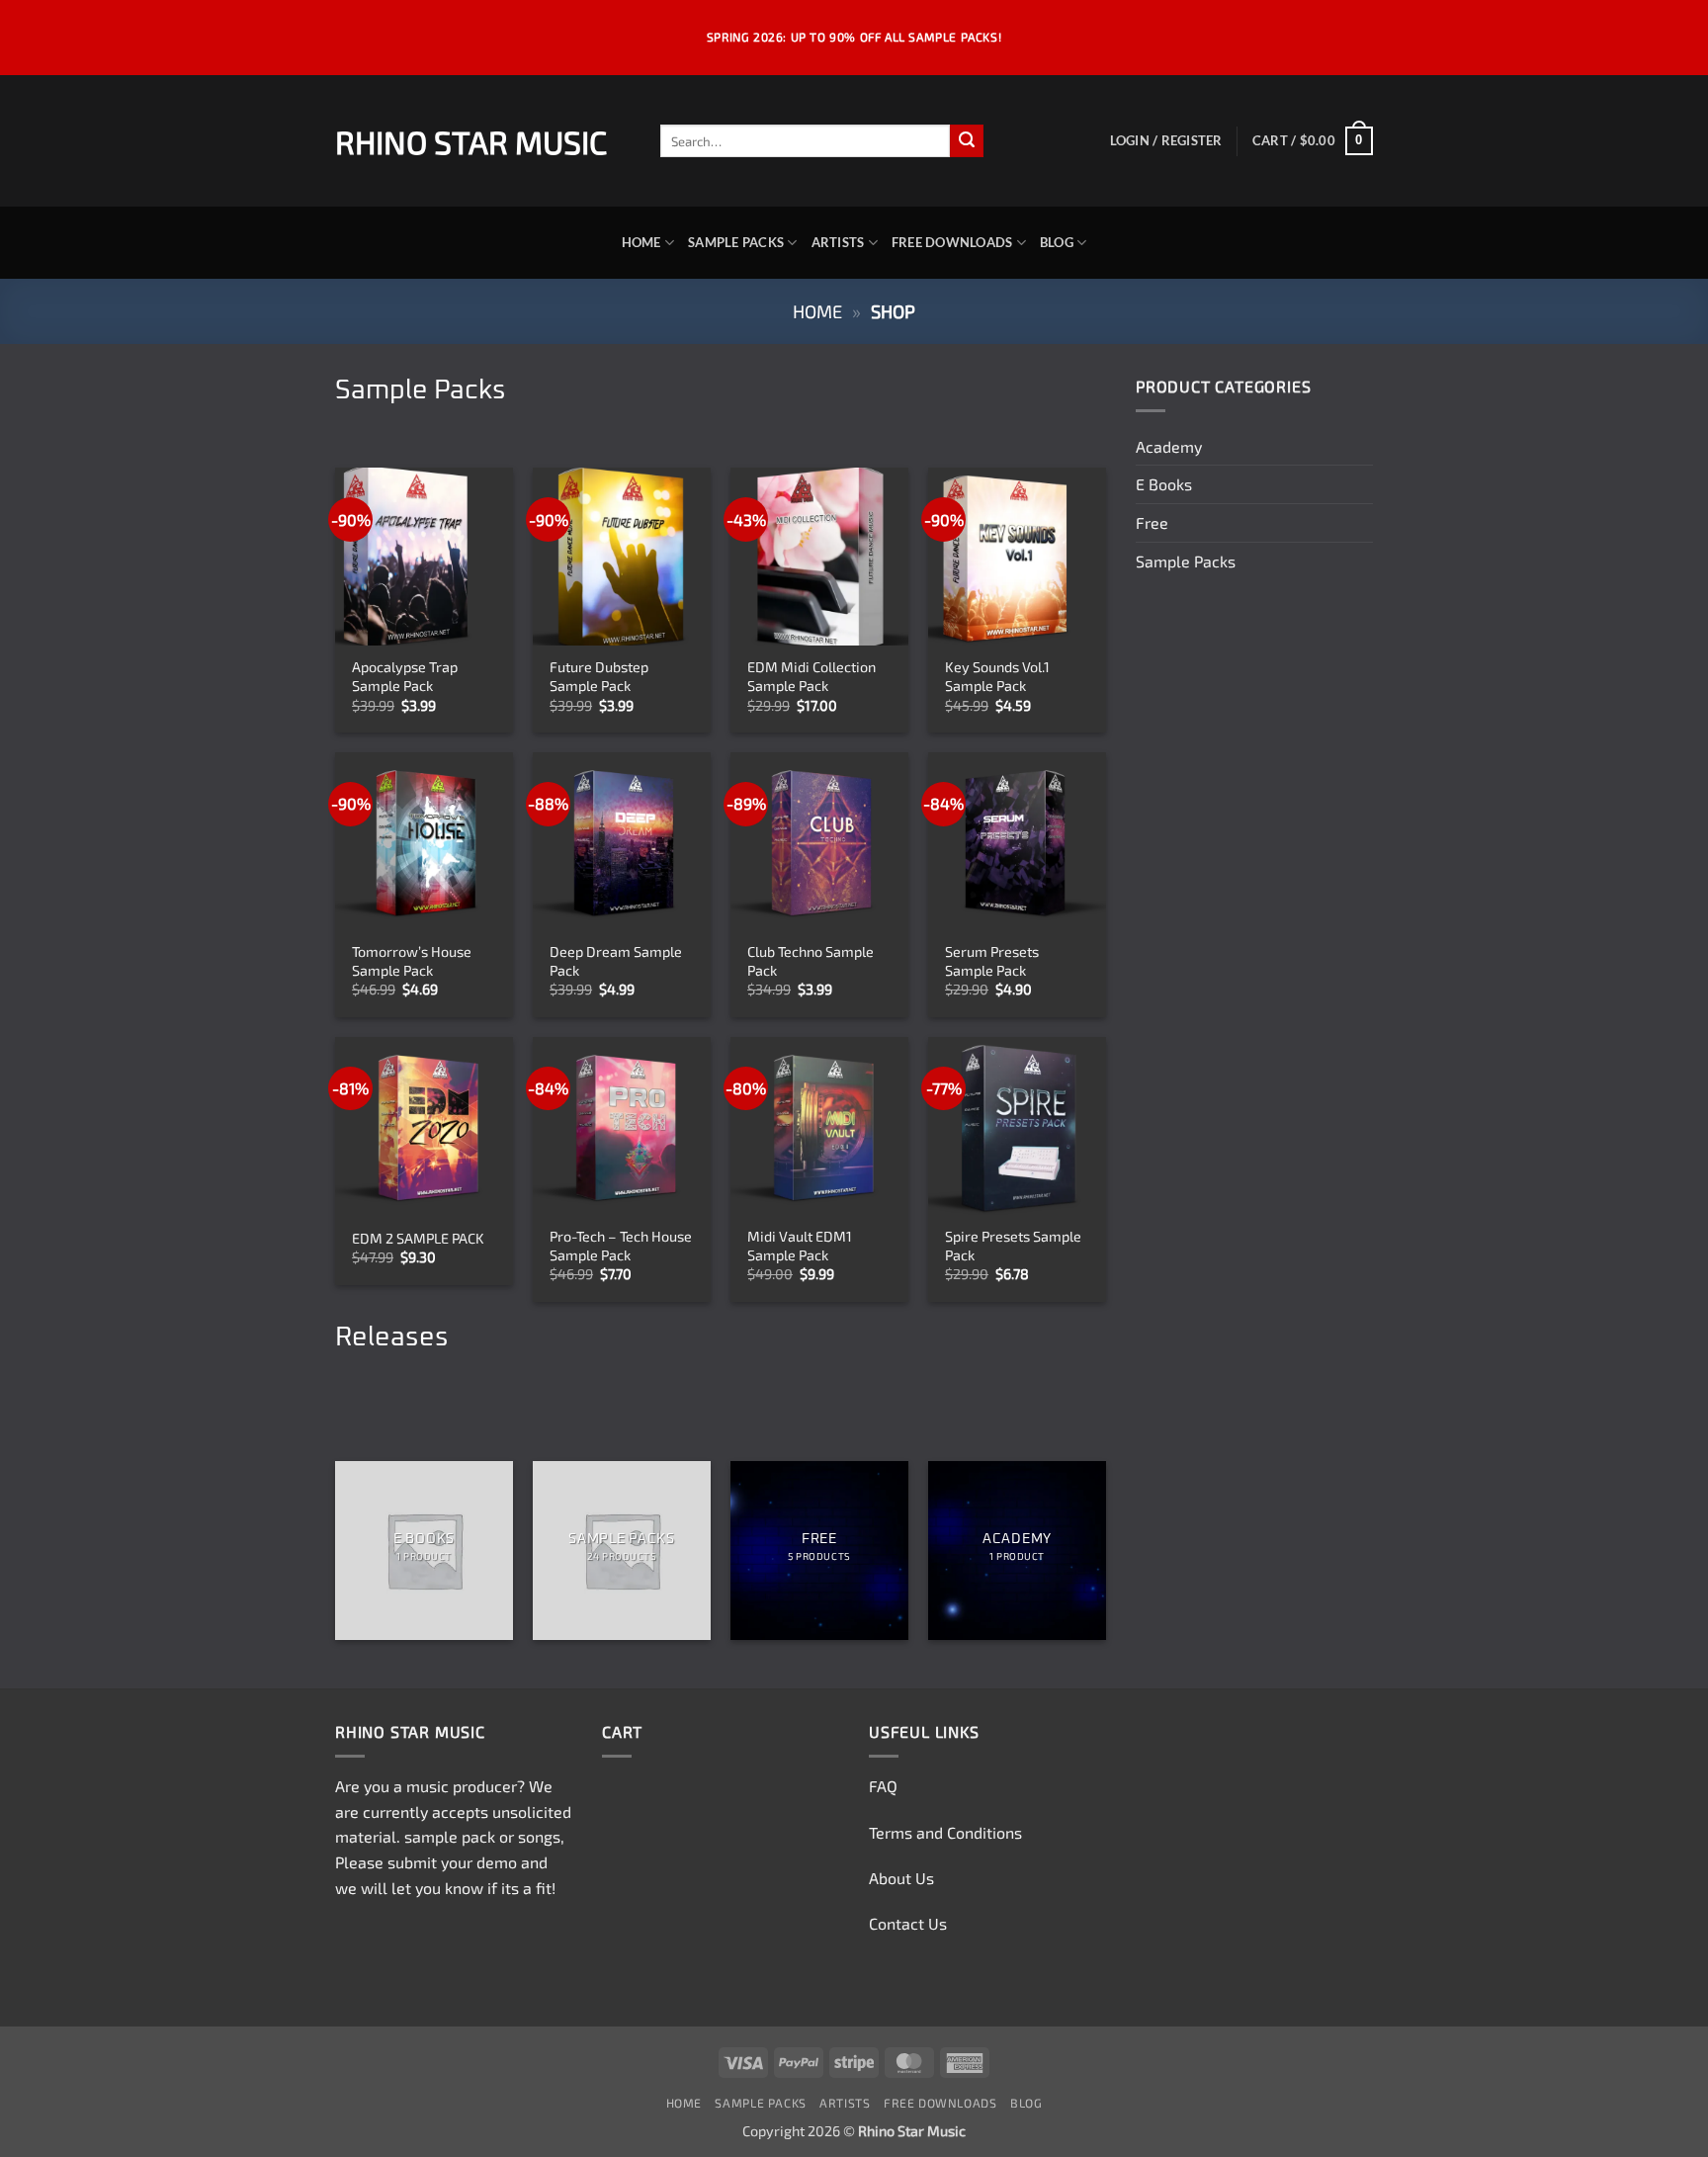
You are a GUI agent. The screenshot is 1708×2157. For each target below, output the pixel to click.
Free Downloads (952, 242)
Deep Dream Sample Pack (616, 961)
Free (1152, 522)
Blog (1057, 242)
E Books (1164, 484)
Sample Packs (736, 242)
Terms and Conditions (945, 1832)
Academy (1169, 446)
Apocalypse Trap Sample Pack (405, 676)
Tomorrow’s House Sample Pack (412, 961)
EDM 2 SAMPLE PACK (418, 1238)
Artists (838, 242)
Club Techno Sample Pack (811, 961)
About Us (901, 1878)
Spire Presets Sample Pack (1013, 1246)
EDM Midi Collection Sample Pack (811, 676)
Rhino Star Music (471, 141)
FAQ (883, 1786)
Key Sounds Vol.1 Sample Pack (997, 676)
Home (641, 242)
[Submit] (967, 141)
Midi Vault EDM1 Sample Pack (800, 1246)
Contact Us (908, 1923)
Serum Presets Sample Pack (992, 961)
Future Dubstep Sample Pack (599, 676)
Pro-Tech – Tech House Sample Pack (621, 1246)
